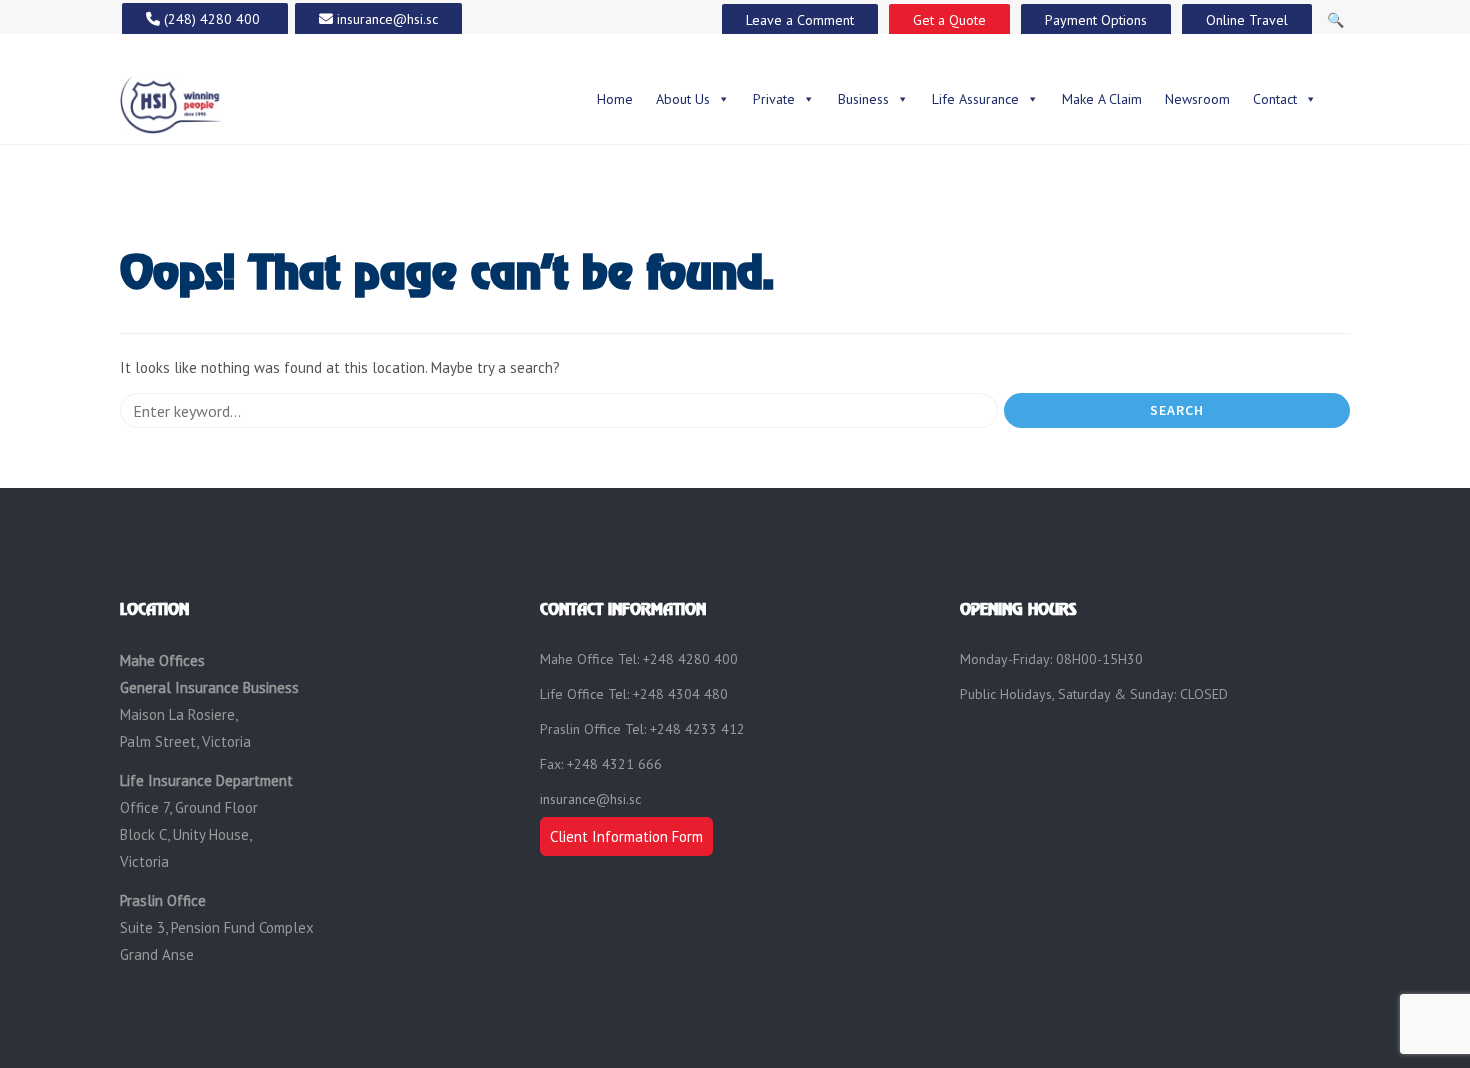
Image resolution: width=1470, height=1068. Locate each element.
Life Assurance (975, 99)
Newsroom (1197, 99)
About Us (683, 99)
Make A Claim (1102, 99)
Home (615, 99)
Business (863, 99)
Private (774, 99)
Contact (1275, 99)
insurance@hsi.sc (590, 799)
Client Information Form (626, 836)
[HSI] (171, 102)
